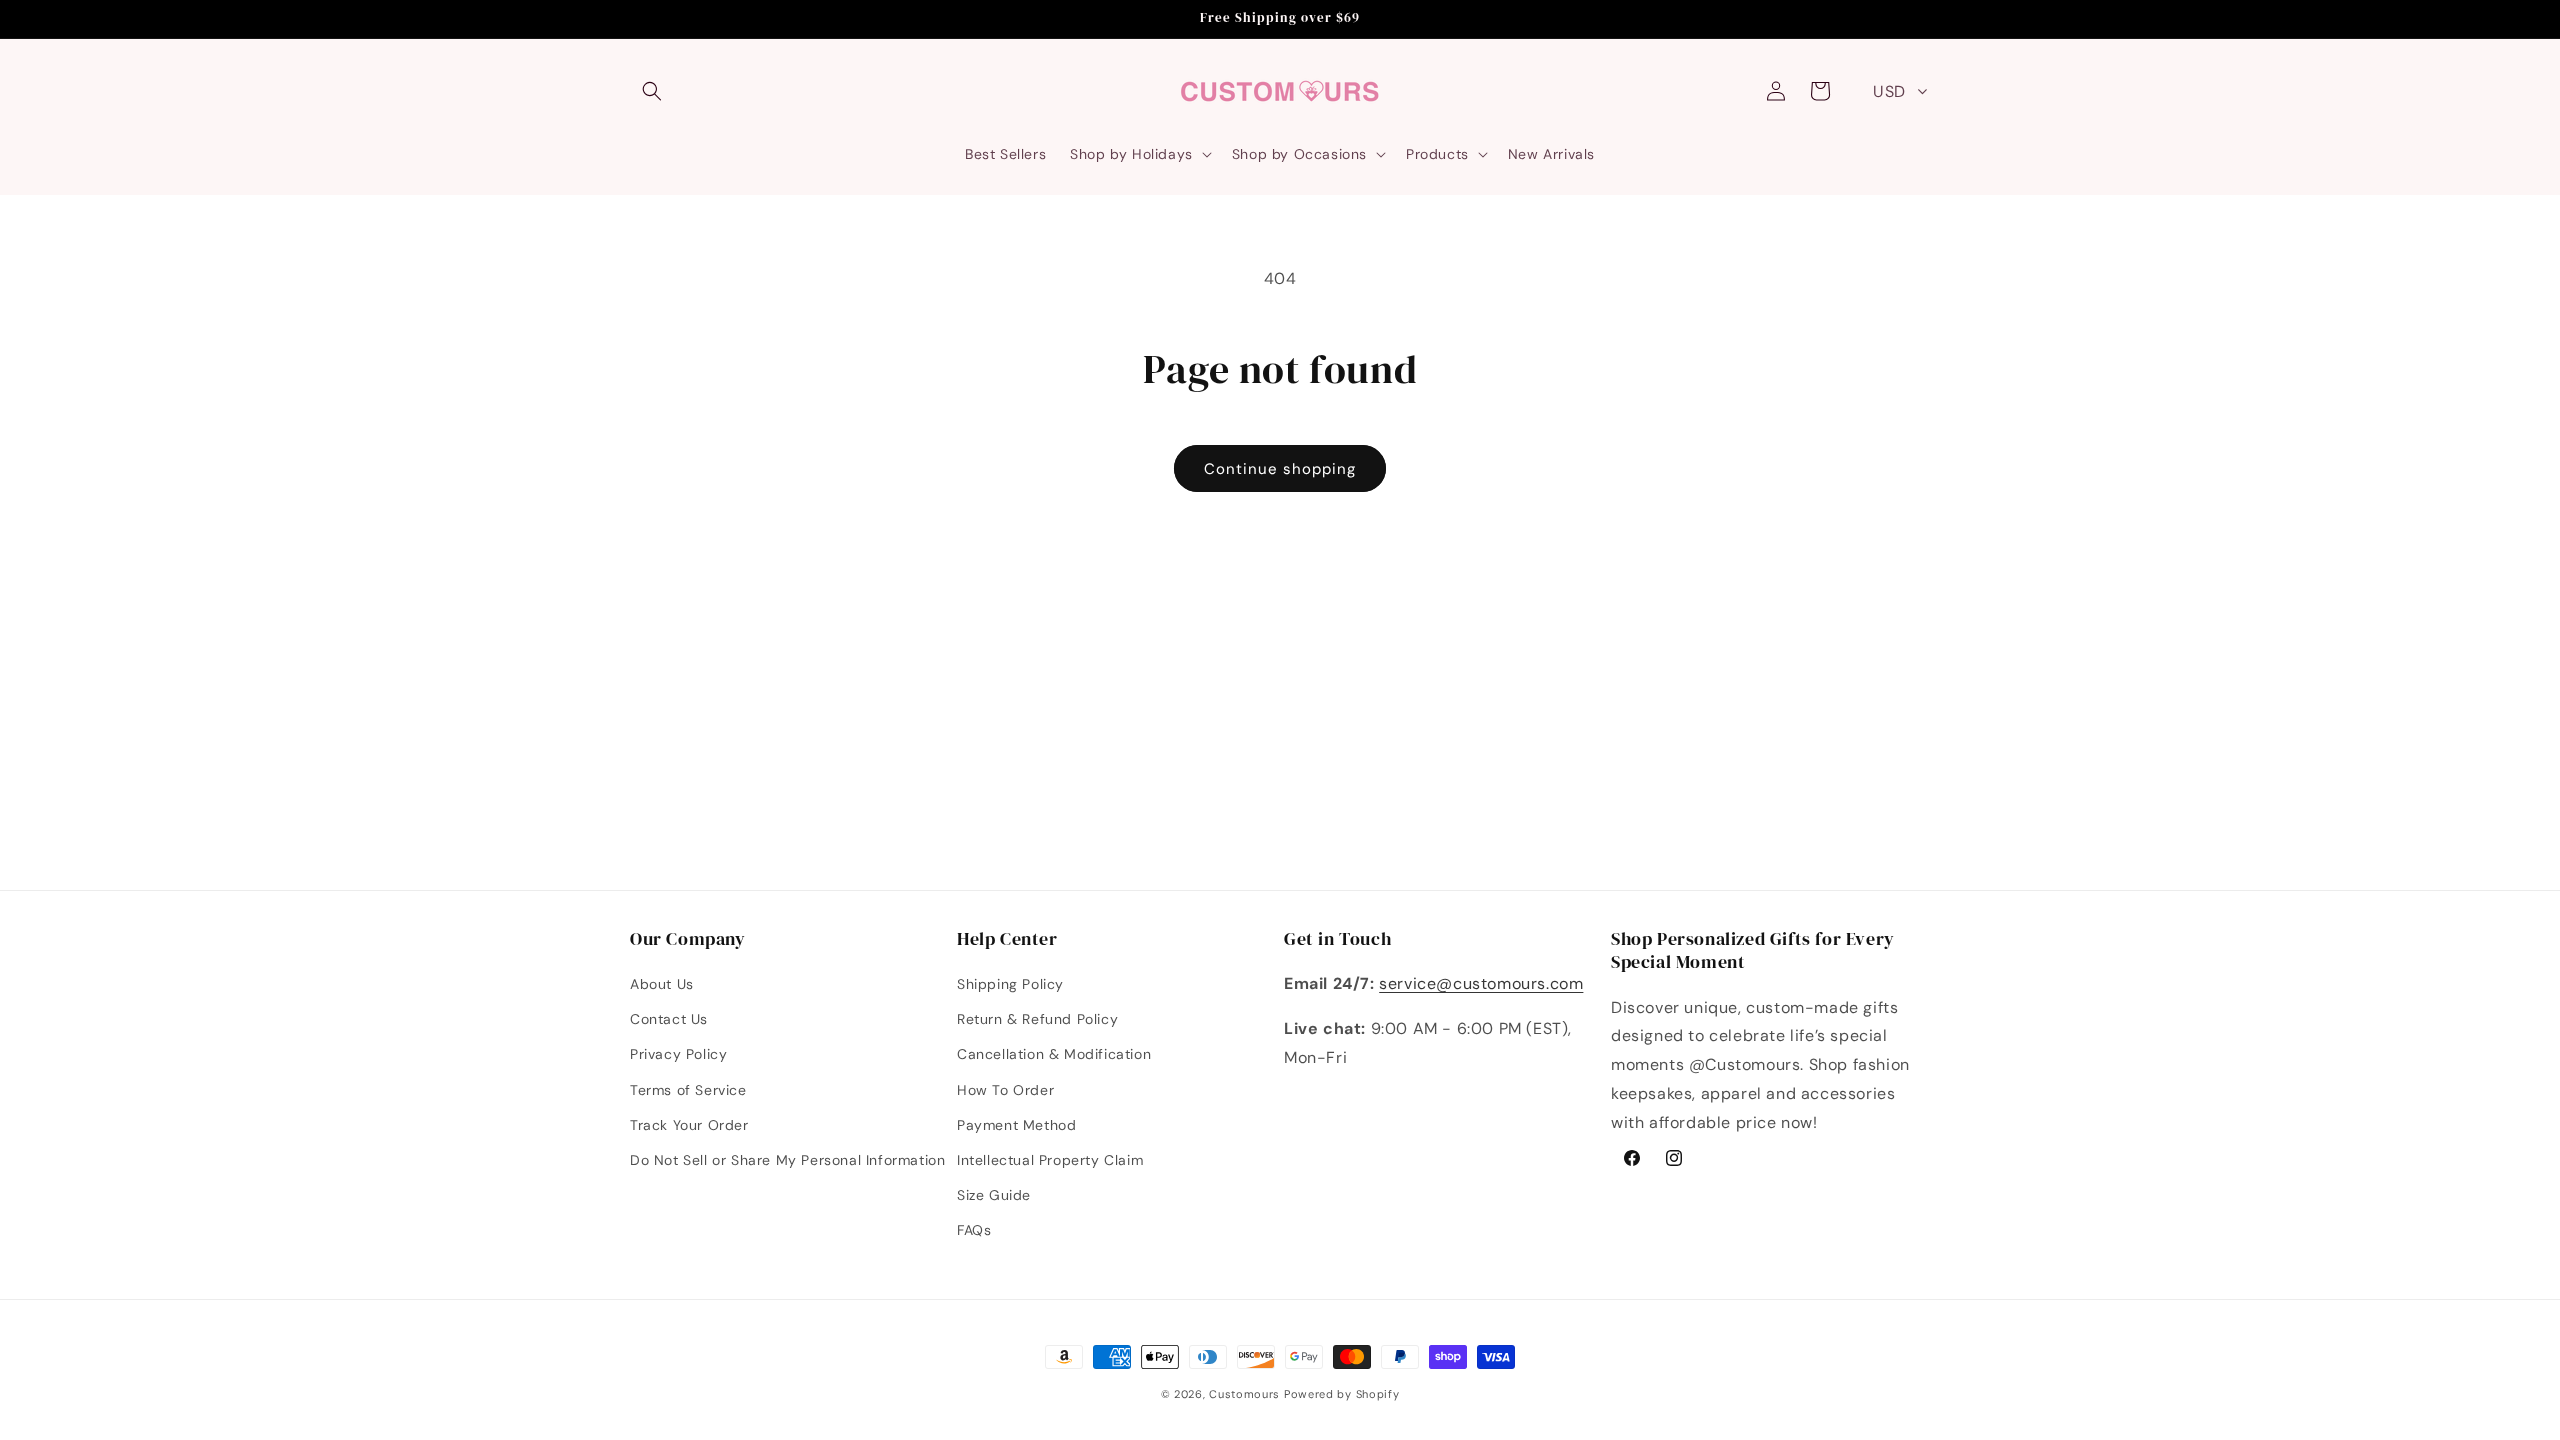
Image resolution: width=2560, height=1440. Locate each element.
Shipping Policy (1010, 984)
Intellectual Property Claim (1050, 1160)
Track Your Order (689, 1125)
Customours (1244, 1394)
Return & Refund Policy (1037, 1019)
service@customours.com (1481, 983)
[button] (652, 91)
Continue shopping (1280, 469)
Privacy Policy (678, 1054)
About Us (662, 984)
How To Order (1005, 1090)
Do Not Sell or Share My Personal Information (787, 1160)
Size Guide (994, 1195)
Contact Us (669, 1019)
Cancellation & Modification (1054, 1054)
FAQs (974, 1230)
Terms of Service (688, 1090)
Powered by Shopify (1342, 1394)
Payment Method (1016, 1125)
